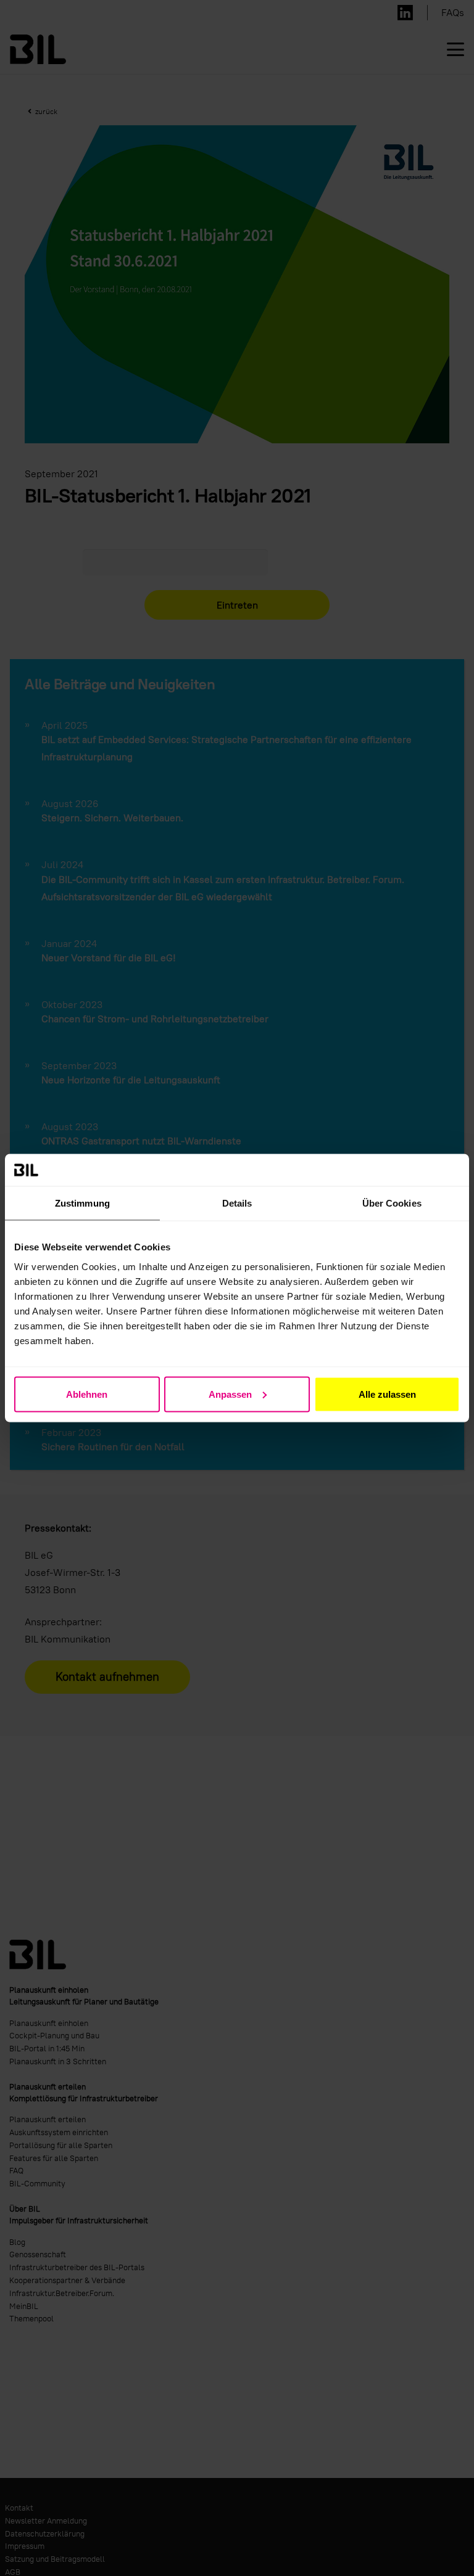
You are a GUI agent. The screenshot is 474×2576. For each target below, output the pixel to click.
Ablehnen (87, 1394)
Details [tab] (237, 1203)
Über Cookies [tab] (392, 1203)
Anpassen (230, 1394)
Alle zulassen (387, 1394)
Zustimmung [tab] (82, 1203)
